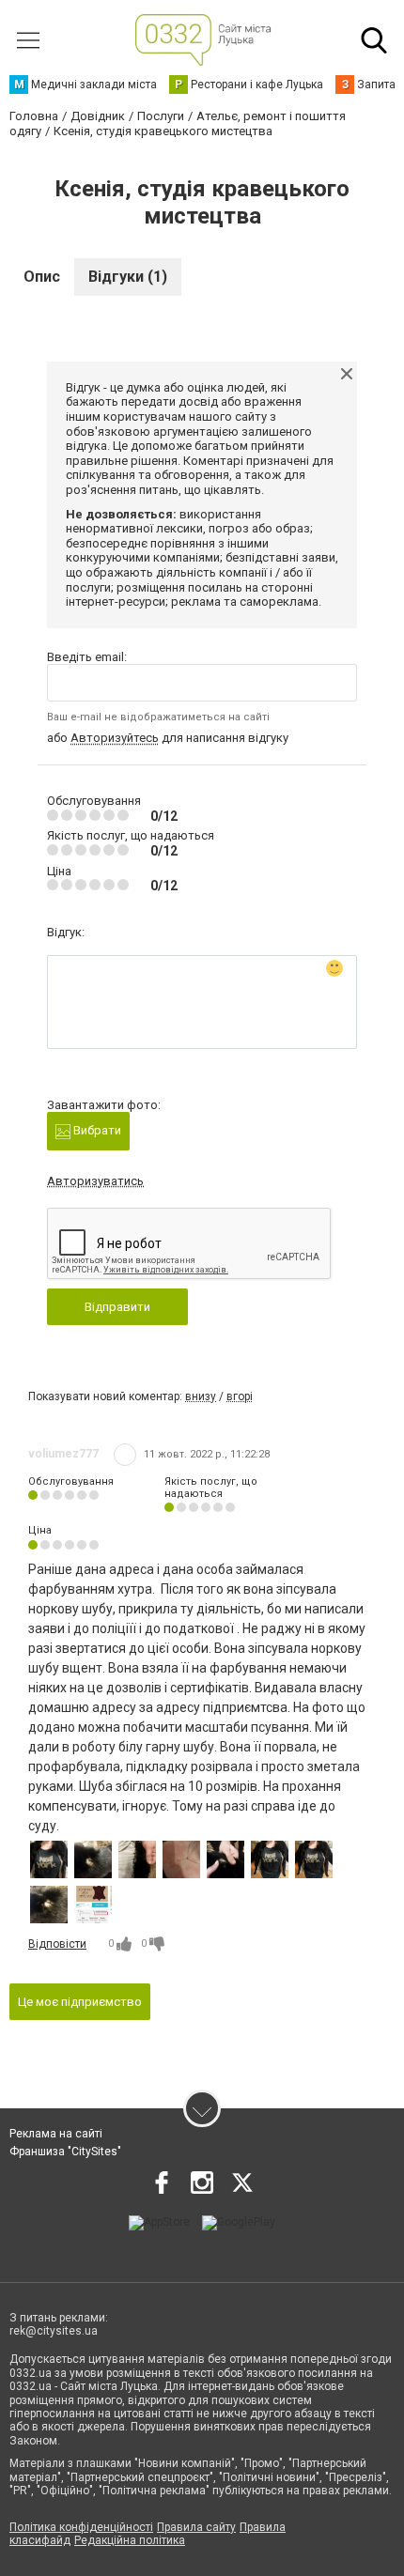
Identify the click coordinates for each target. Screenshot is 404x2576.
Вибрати (96, 1130)
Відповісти (57, 1944)
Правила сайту (196, 2527)
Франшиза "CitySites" (65, 2152)
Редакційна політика (130, 2540)
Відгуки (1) (128, 277)
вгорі (240, 1396)
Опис (42, 277)
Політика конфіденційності (81, 2527)
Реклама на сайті (56, 2134)
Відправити (117, 1307)
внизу (201, 1396)
